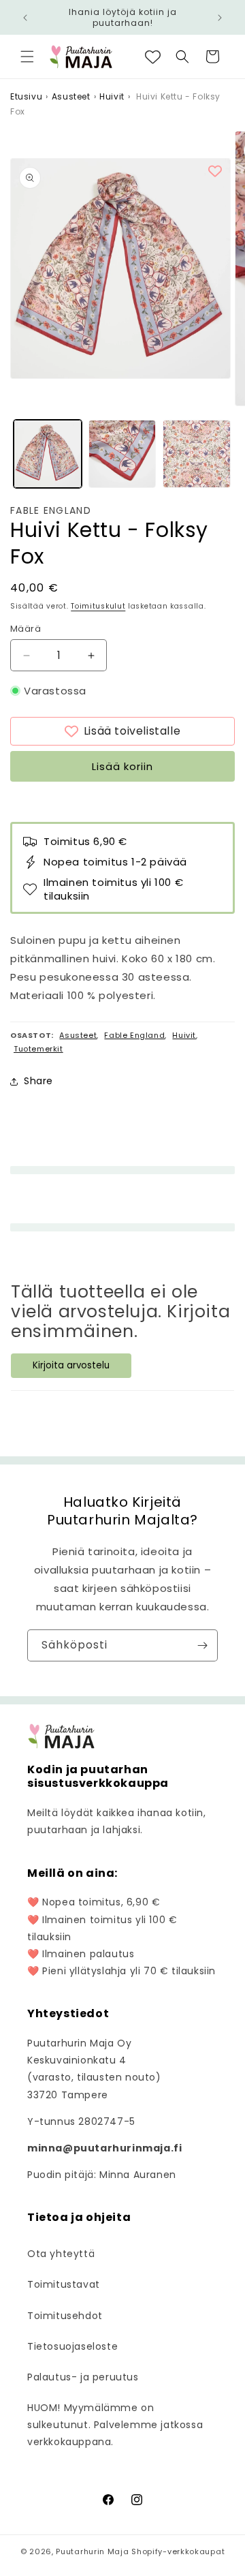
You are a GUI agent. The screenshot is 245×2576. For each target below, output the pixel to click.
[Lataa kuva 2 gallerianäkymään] (122, 454)
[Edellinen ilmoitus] (25, 18)
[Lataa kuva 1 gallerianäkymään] (48, 454)
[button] (27, 57)
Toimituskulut (98, 606)
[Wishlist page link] (153, 57)
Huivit (112, 96)
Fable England (51, 511)
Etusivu (26, 96)
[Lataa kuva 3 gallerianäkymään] (197, 454)
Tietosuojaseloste (72, 2346)
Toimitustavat (64, 2284)
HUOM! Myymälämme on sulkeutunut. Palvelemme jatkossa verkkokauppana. (115, 2425)
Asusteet (71, 96)
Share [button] (38, 1081)
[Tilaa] (202, 1645)
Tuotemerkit (38, 1049)
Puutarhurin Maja (92, 2551)
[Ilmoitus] (220, 18)
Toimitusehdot (65, 2316)
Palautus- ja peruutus (83, 2377)
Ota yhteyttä (61, 2254)
